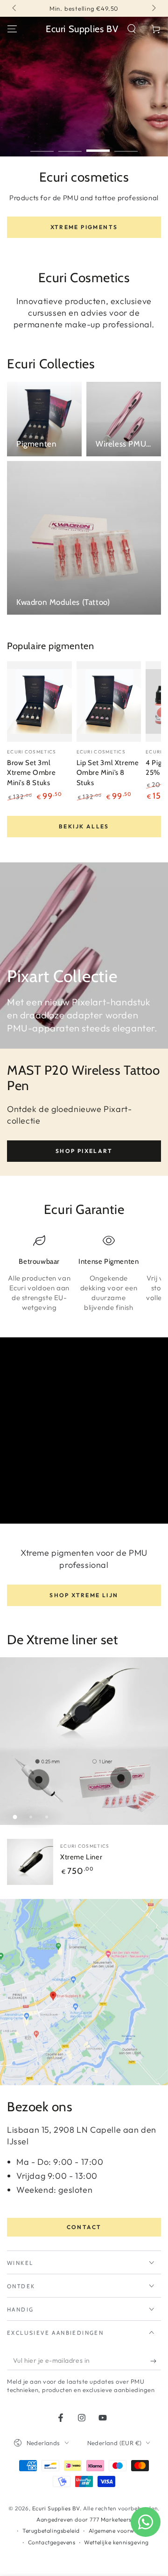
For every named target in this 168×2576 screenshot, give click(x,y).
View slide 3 (98, 146)
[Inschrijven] (156, 2361)
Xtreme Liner (81, 1857)
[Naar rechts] (153, 8)
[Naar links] (15, 8)
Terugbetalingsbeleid (51, 2531)
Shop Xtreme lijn (84, 1595)
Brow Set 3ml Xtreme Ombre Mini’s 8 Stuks (31, 773)
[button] (132, 29)
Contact (84, 2227)
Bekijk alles (84, 826)
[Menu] (12, 29)
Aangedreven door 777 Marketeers (84, 2519)
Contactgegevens (52, 2542)
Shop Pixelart (84, 1151)
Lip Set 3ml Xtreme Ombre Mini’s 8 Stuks (108, 773)
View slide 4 (126, 146)
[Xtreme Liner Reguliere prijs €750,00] (82, 1713)
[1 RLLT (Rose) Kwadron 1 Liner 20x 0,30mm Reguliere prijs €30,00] (121, 1778)
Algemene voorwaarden (122, 2531)
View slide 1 (42, 146)
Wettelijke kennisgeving (116, 2542)
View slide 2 (70, 146)
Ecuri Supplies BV (56, 2508)
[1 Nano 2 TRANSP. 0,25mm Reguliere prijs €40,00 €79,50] (39, 1780)
